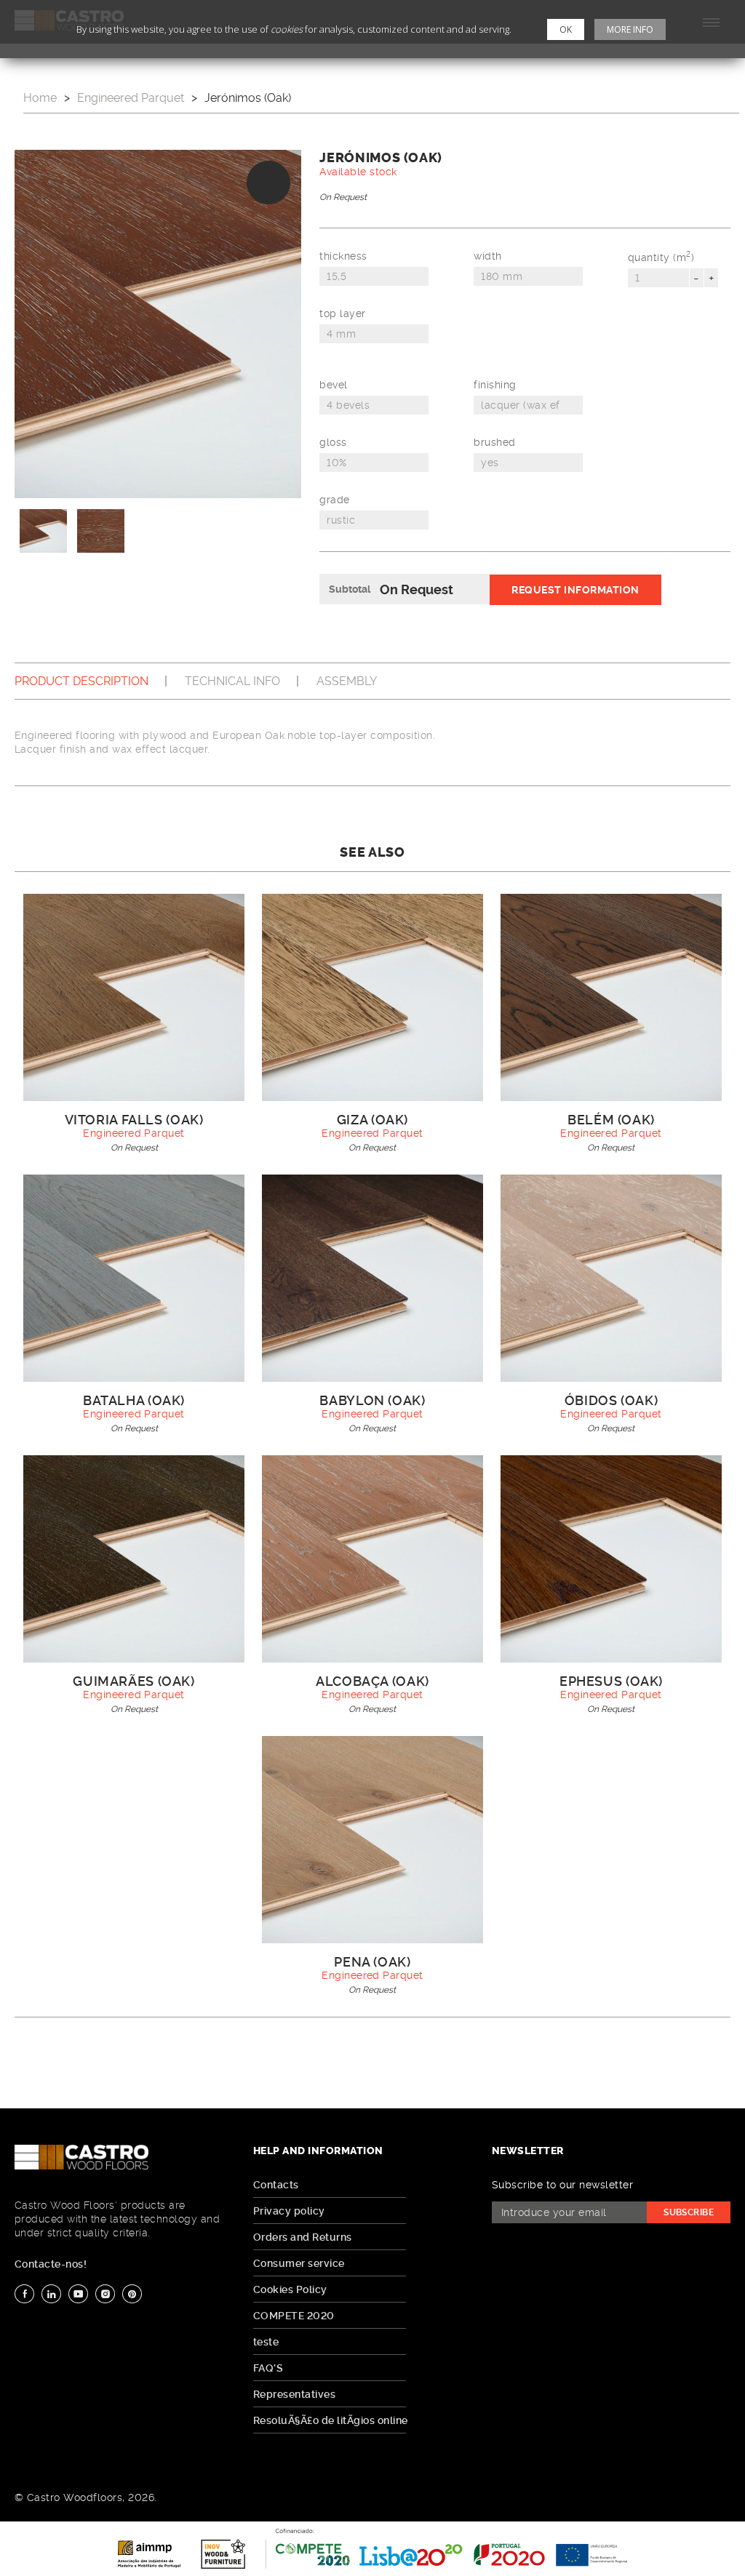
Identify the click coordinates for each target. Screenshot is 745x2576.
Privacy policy (289, 2211)
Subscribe (689, 2212)
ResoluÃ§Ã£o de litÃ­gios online (331, 2420)
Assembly (347, 681)
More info (630, 29)
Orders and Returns (303, 2237)
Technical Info (232, 681)
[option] (158, 324)
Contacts (276, 2185)
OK (566, 29)
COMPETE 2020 (294, 2316)
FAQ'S (268, 2368)
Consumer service (299, 2263)
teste (266, 2342)
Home (40, 98)
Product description (81, 681)
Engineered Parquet (131, 98)
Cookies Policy (290, 2289)
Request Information (575, 590)
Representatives (294, 2394)
